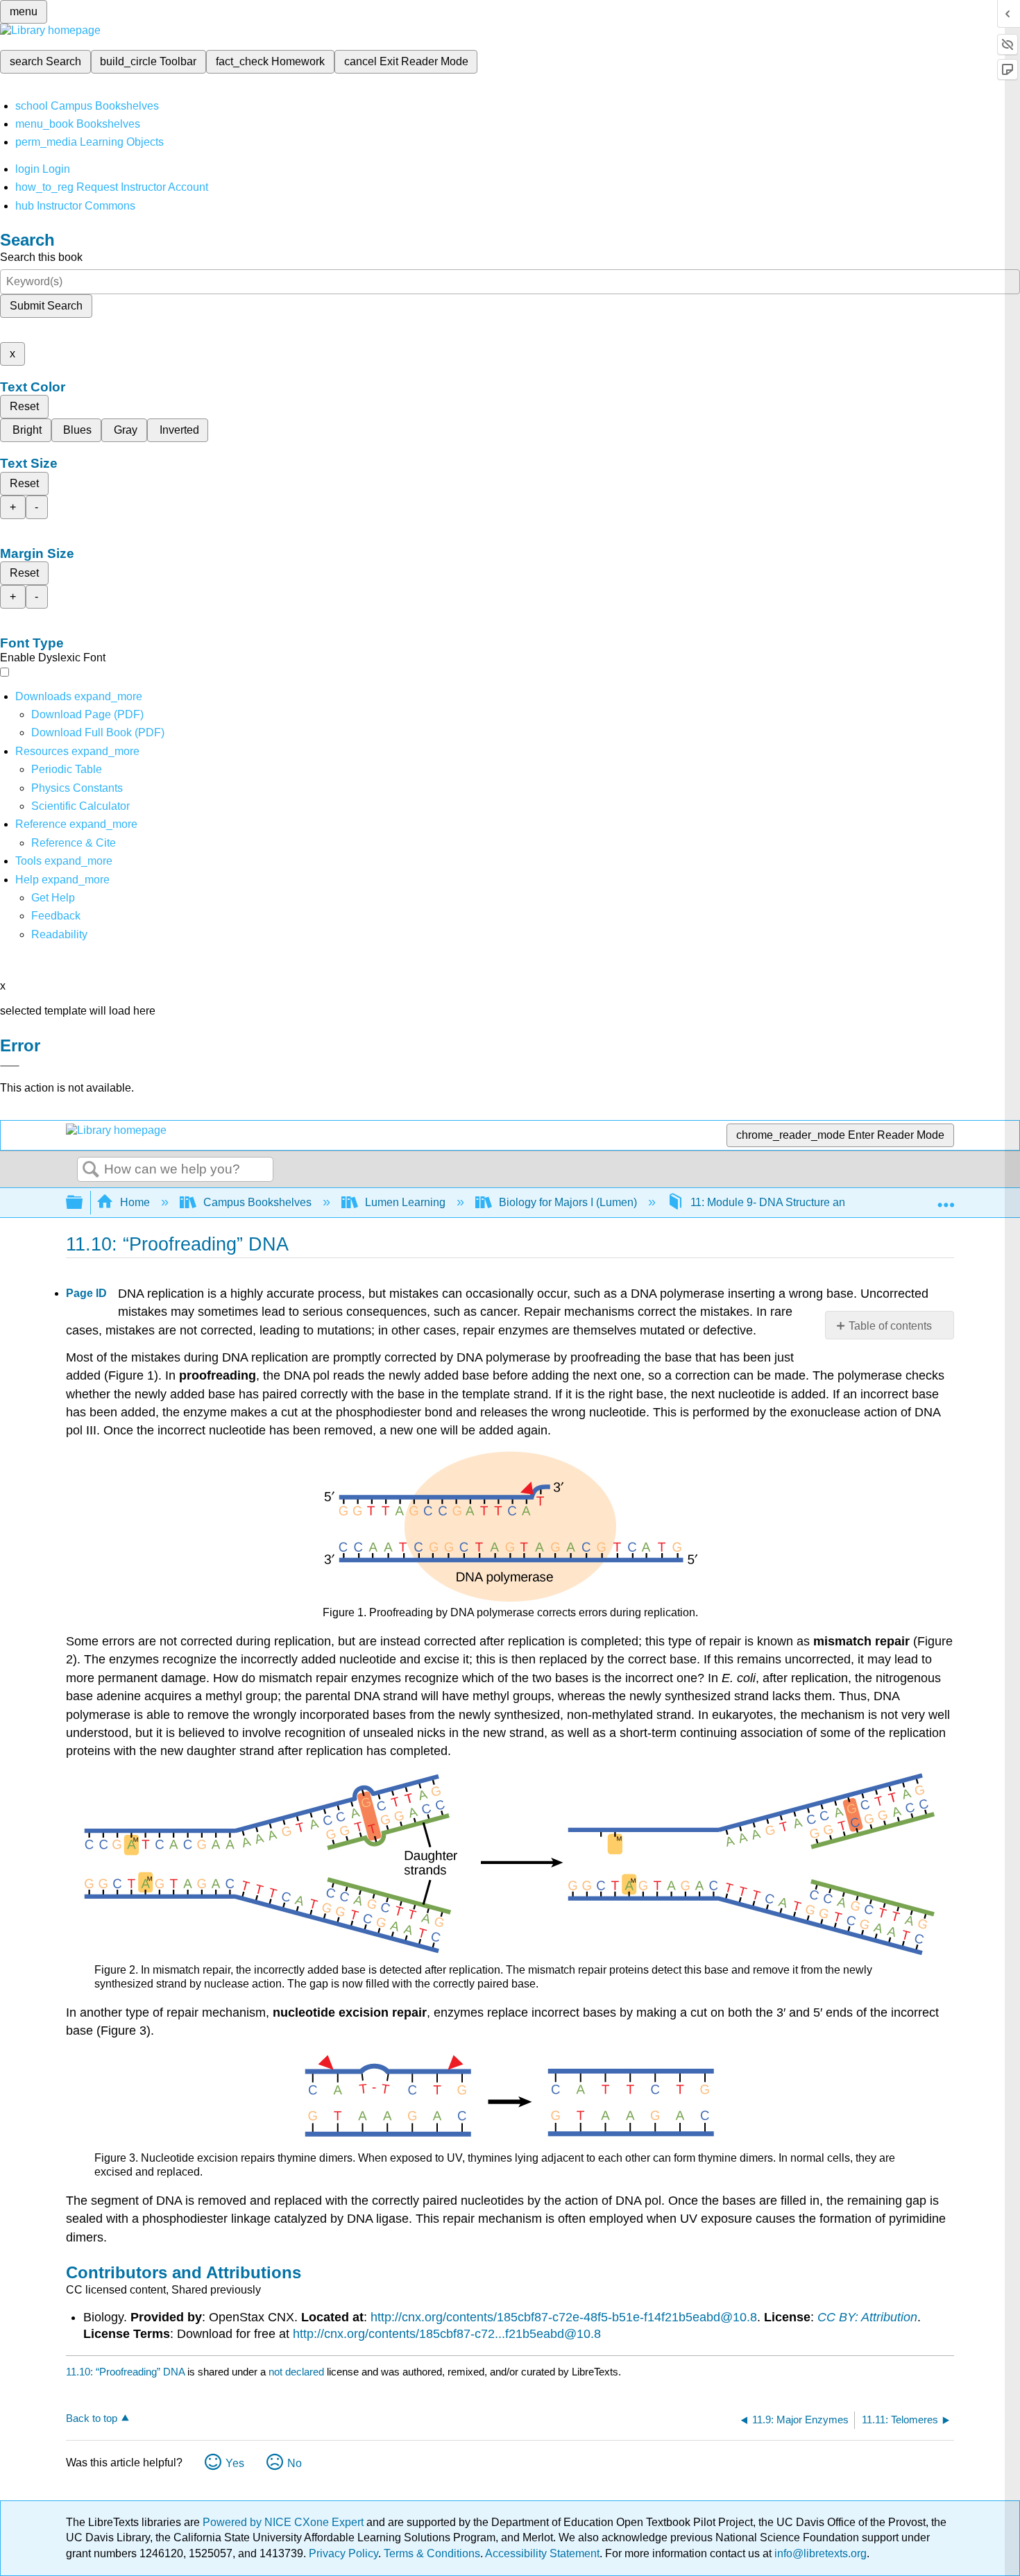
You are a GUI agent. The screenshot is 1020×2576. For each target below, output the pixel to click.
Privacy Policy (343, 2553)
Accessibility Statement (542, 2553)
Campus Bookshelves (257, 1202)
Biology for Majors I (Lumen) (568, 1202)
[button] (56, 916)
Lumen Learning (405, 1202)
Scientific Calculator (80, 806)
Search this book (41, 257)
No (295, 2463)
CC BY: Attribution (867, 2317)
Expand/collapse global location (946, 1198)
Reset (24, 406)
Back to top (92, 2418)
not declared (298, 2372)
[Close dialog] (10, 1066)
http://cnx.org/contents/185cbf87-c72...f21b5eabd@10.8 (447, 2334)
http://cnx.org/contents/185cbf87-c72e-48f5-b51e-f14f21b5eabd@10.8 (564, 2317)
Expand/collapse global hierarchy (83, 1203)
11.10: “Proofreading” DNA (125, 2372)
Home (135, 1202)
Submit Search (46, 306)
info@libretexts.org (819, 2553)
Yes (235, 2463)
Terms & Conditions (432, 2553)
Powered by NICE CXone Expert (284, 2522)
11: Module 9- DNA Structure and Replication (800, 1202)
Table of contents (890, 1326)
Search (91, 1170)
